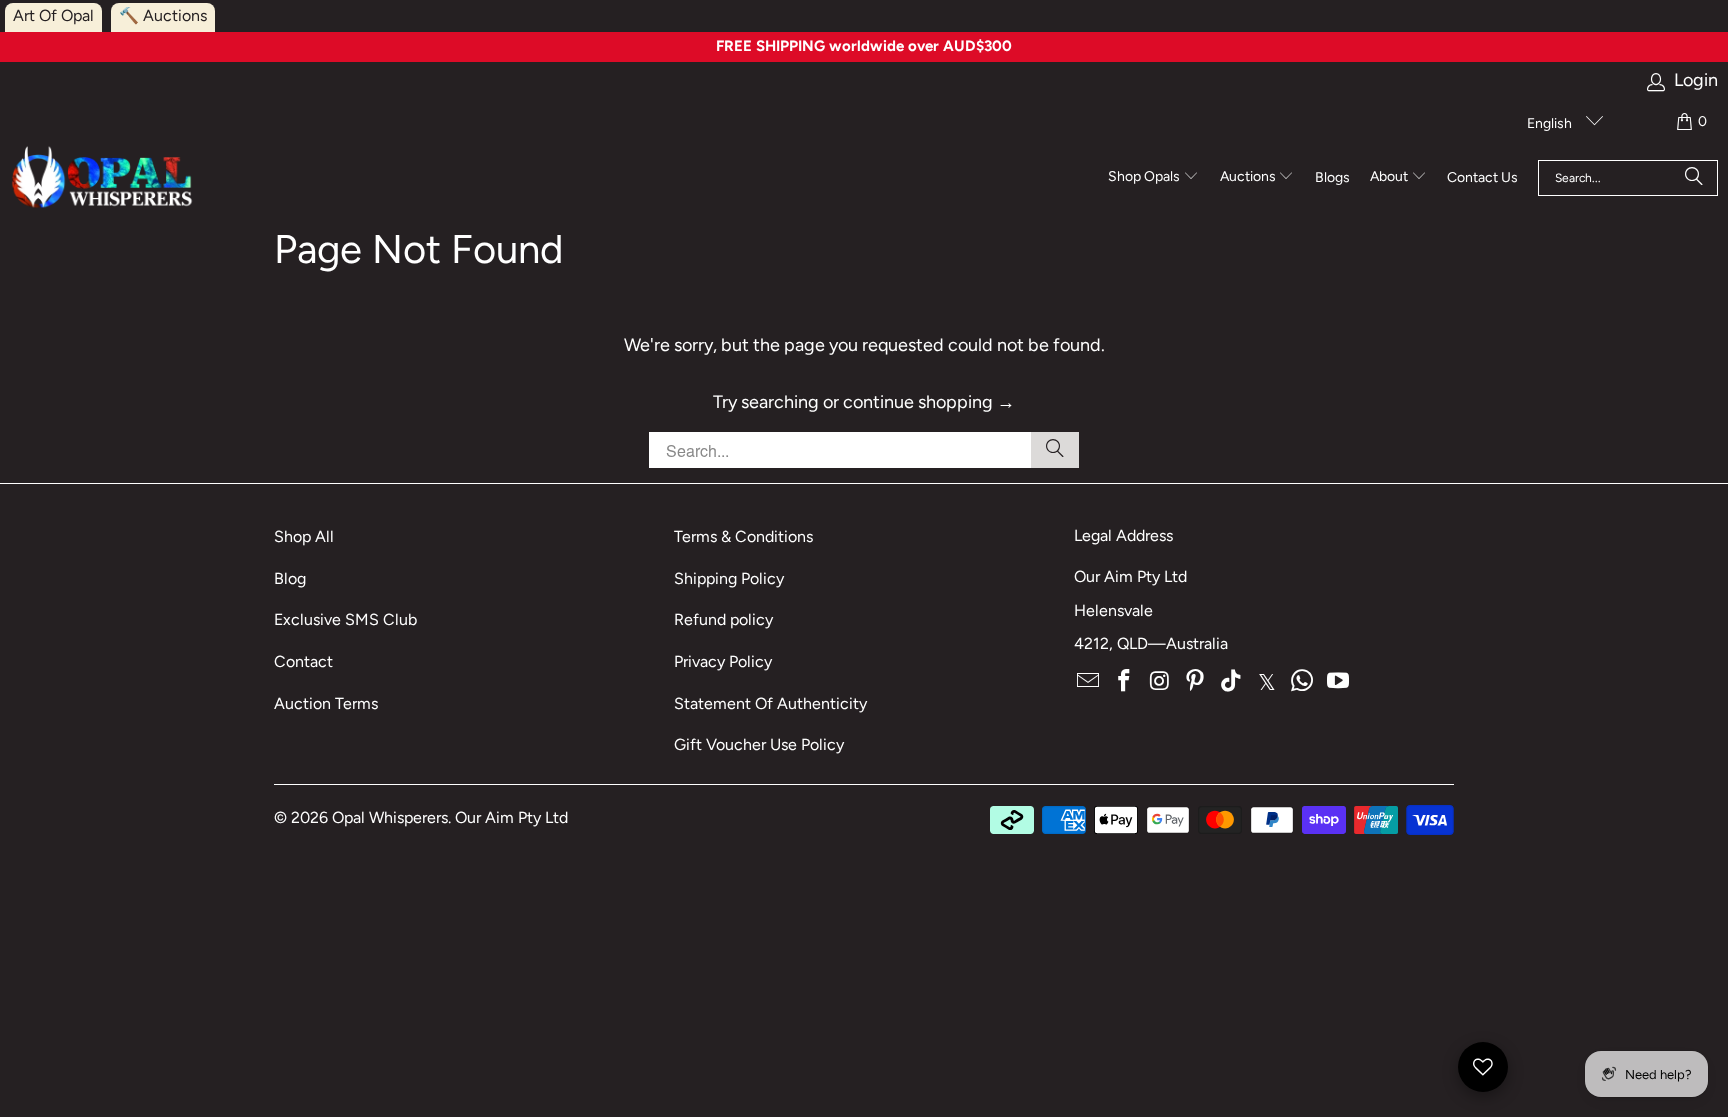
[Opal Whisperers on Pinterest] (1196, 682)
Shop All (304, 536)
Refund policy (723, 619)
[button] (1153, 178)
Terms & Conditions (743, 536)
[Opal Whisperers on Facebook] (1125, 682)
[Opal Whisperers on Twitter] (1267, 682)
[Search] (1694, 178)
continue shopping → (929, 402)
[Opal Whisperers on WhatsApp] (1303, 682)
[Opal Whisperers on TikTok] (1232, 682)
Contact (303, 661)
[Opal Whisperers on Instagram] (1160, 682)
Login (1696, 80)
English (1551, 123)
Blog (290, 578)
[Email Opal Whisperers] (1089, 682)
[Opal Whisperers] (103, 178)
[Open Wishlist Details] (1483, 1067)
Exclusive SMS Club (345, 619)
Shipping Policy (729, 578)
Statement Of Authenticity (770, 703)
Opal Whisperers (390, 817)
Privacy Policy (723, 661)
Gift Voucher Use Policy (759, 744)
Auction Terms (326, 703)
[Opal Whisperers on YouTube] (1339, 682)
